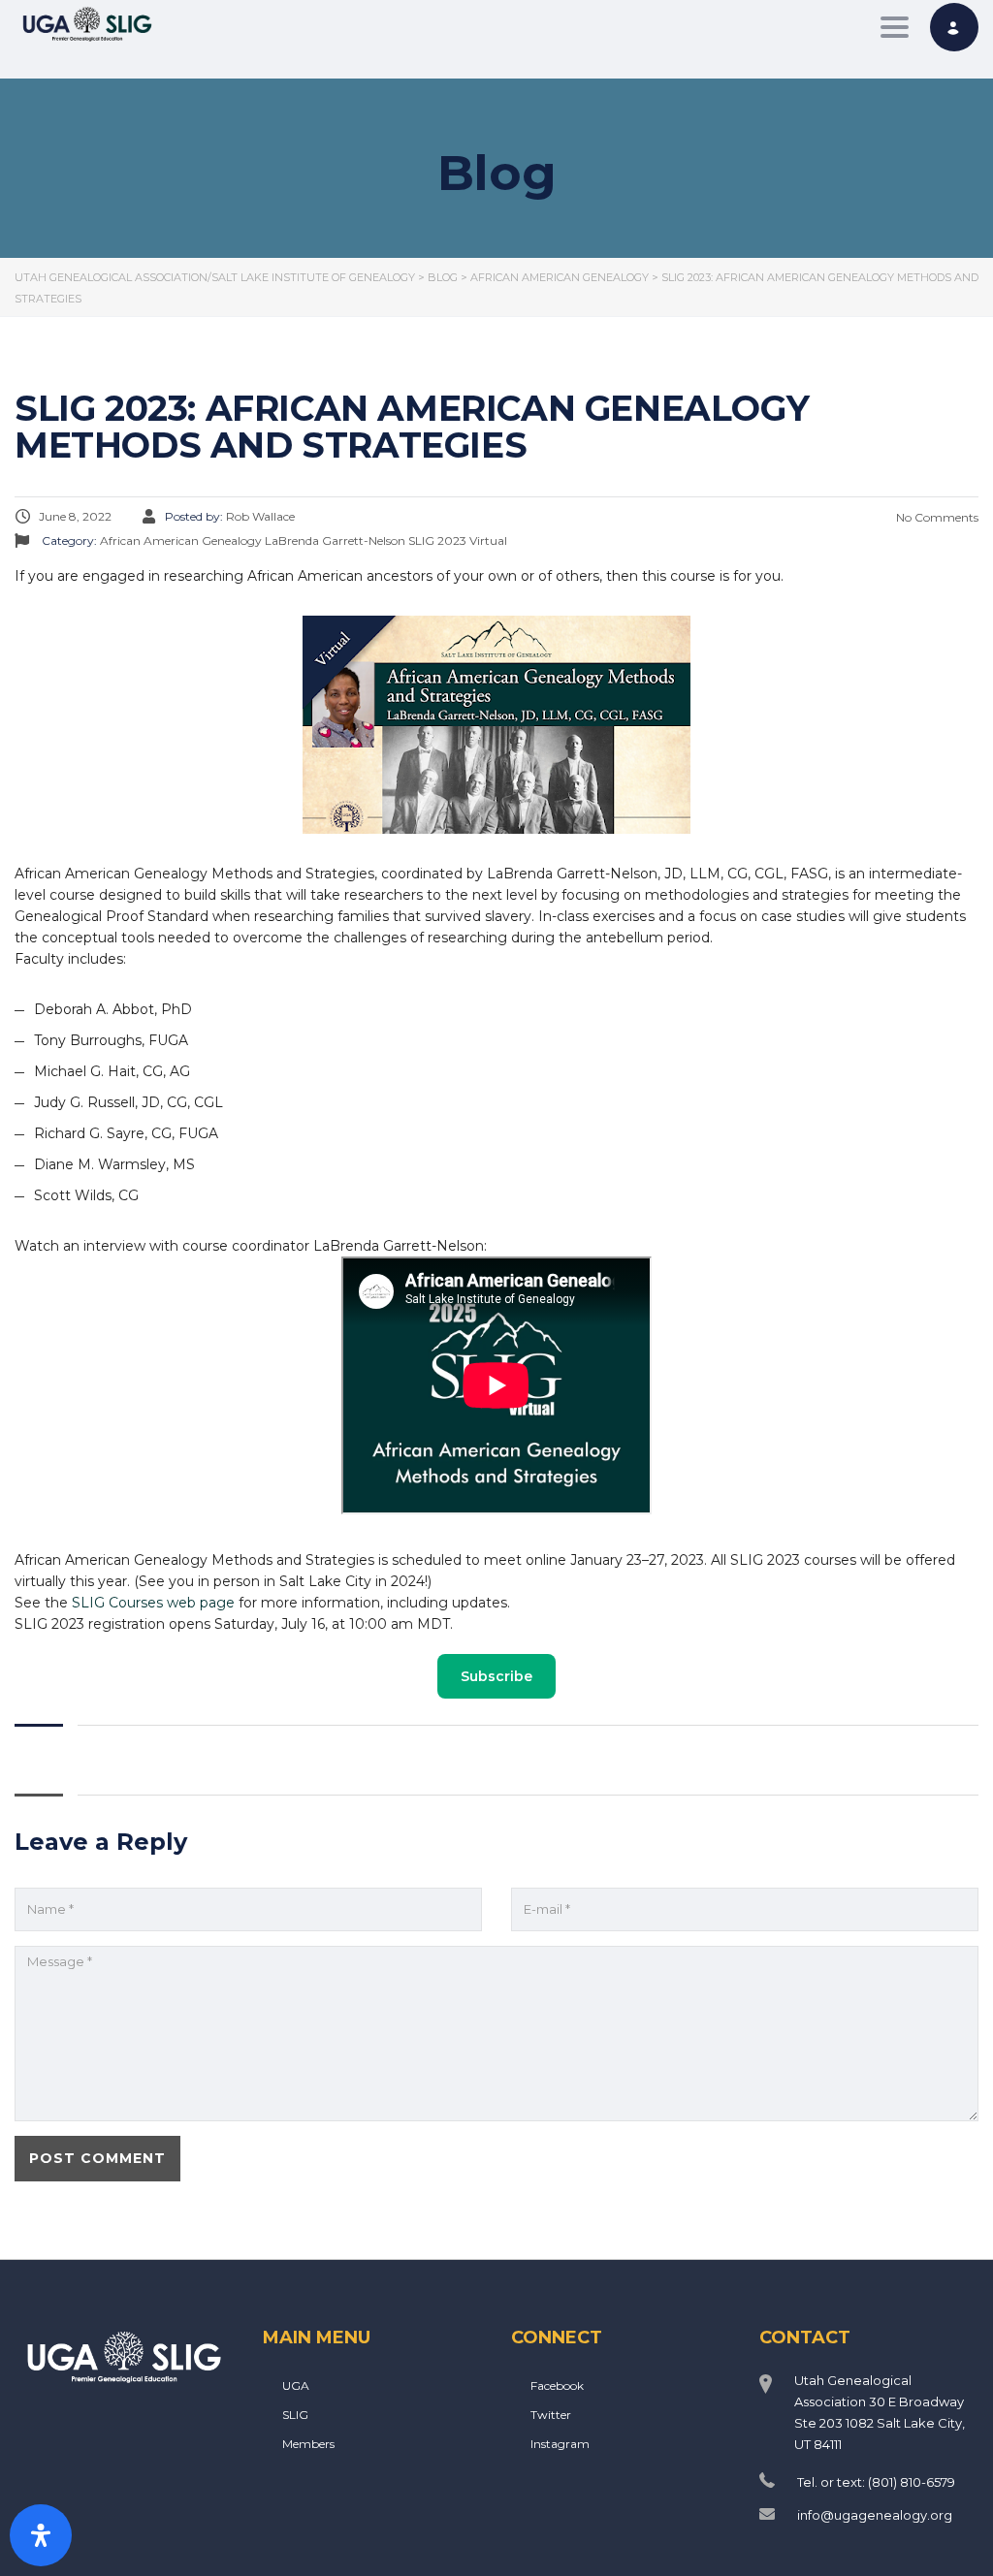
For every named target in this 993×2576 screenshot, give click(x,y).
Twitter (551, 2415)
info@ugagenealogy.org (875, 2515)
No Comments (936, 517)
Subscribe (496, 1676)
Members (308, 2444)
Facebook (557, 2385)
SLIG (295, 2415)
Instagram (560, 2444)
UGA (296, 2385)
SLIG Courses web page (153, 1603)
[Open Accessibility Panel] (41, 2535)
